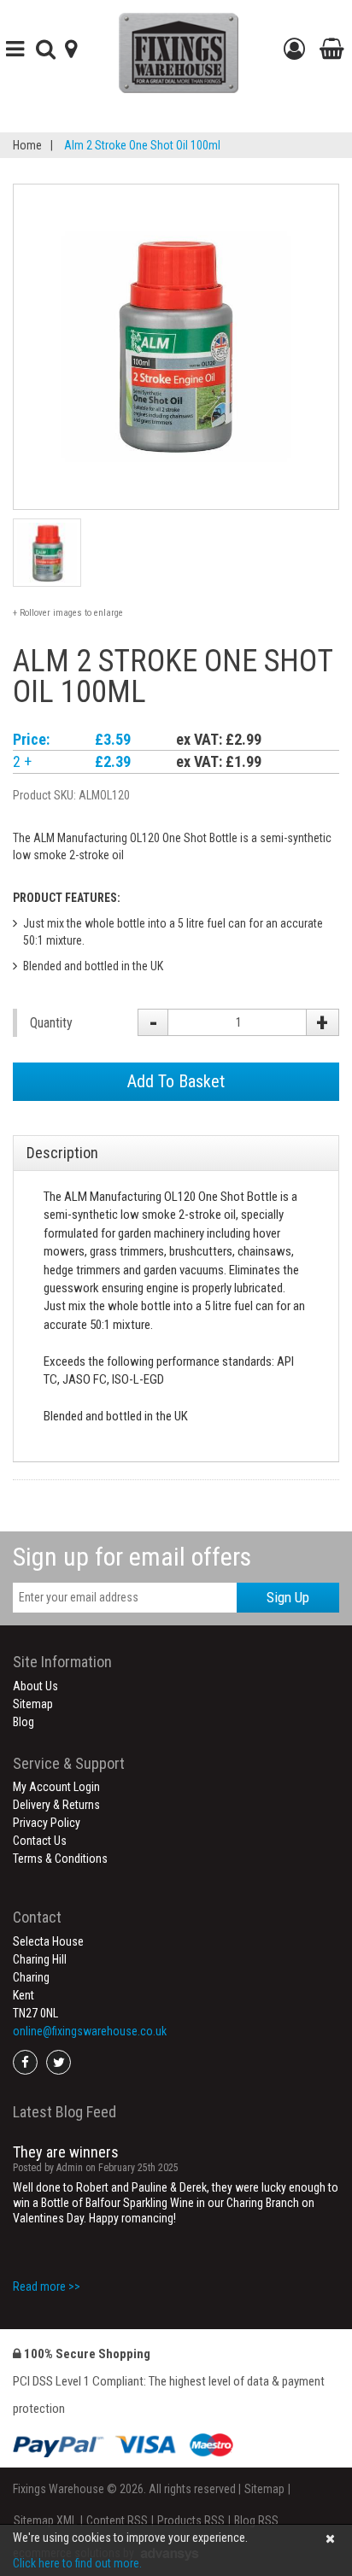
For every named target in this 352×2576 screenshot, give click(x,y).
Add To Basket (176, 1081)
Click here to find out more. (77, 2563)
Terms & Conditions (60, 1859)
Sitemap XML (45, 2520)
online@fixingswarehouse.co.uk (90, 2031)
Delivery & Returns (56, 1805)
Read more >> (47, 2286)
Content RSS (117, 2520)
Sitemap (33, 1704)
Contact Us (40, 1841)
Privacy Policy (47, 1823)
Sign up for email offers (132, 1557)
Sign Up (288, 1597)
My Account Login (56, 1787)
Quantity (51, 1023)
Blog (23, 1722)
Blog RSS (256, 2520)
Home (27, 145)
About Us (35, 1686)
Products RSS (191, 2520)
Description (62, 1153)
